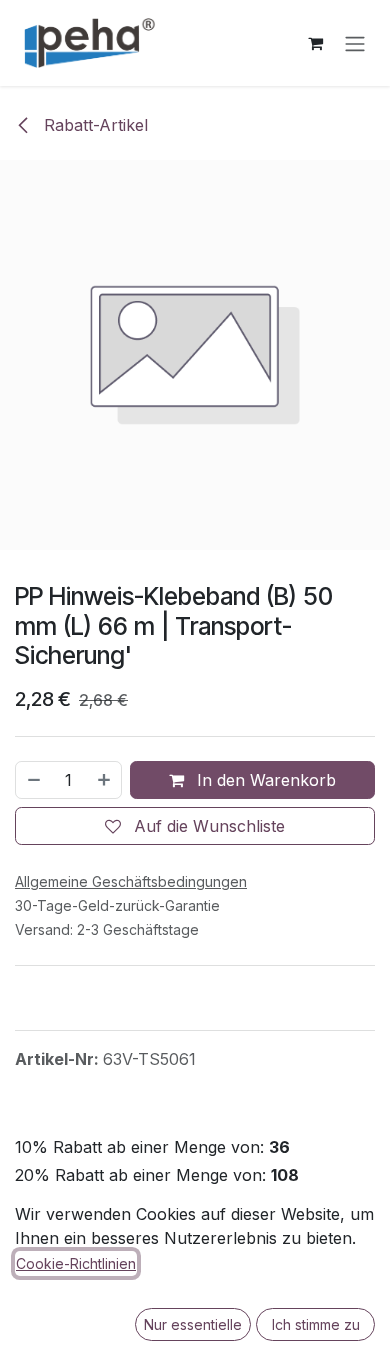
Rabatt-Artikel (93, 125)
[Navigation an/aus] (355, 43)
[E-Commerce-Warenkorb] (315, 43)
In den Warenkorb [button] (264, 780)
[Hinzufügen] (105, 780)
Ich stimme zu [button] (316, 1324)
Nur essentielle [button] (193, 1324)
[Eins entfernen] (33, 780)
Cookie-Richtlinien (76, 1263)
